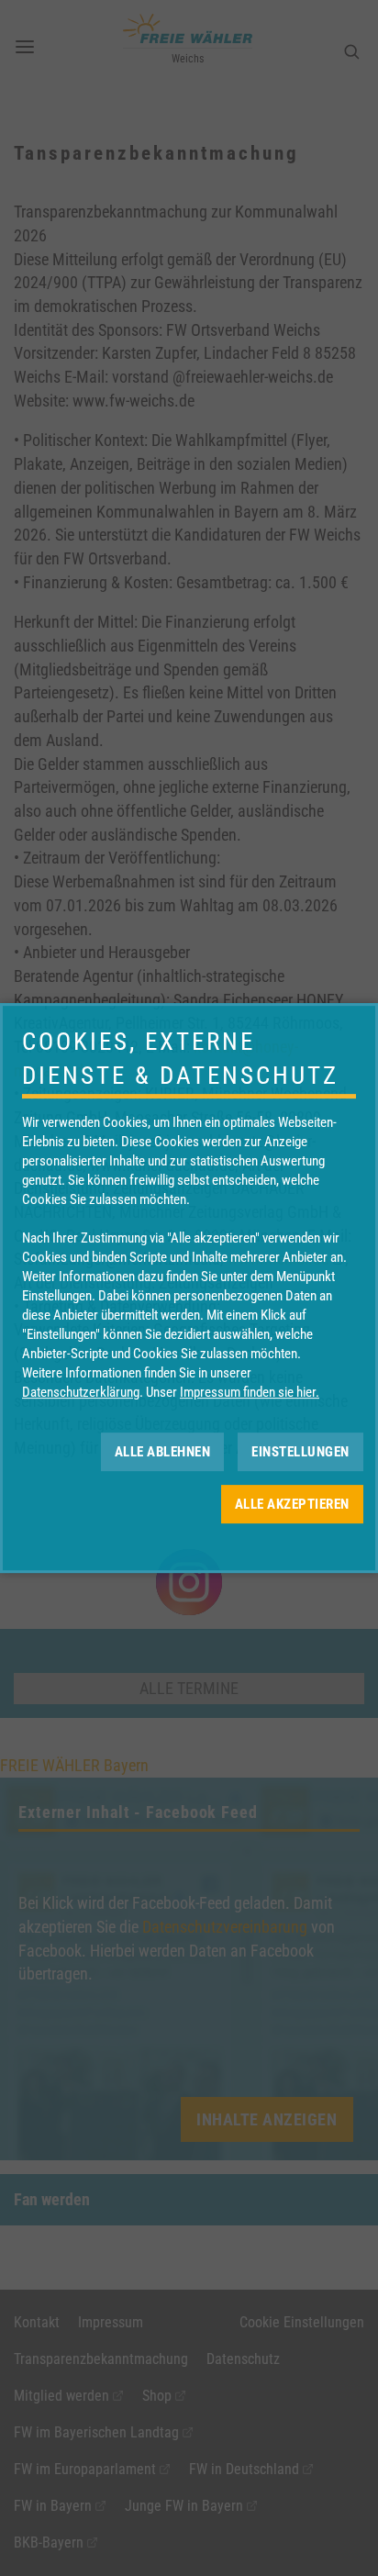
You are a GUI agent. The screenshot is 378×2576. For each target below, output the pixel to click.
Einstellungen (300, 1452)
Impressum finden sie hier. (250, 1392)
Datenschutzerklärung (81, 1392)
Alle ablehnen (163, 1452)
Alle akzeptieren (292, 1504)
